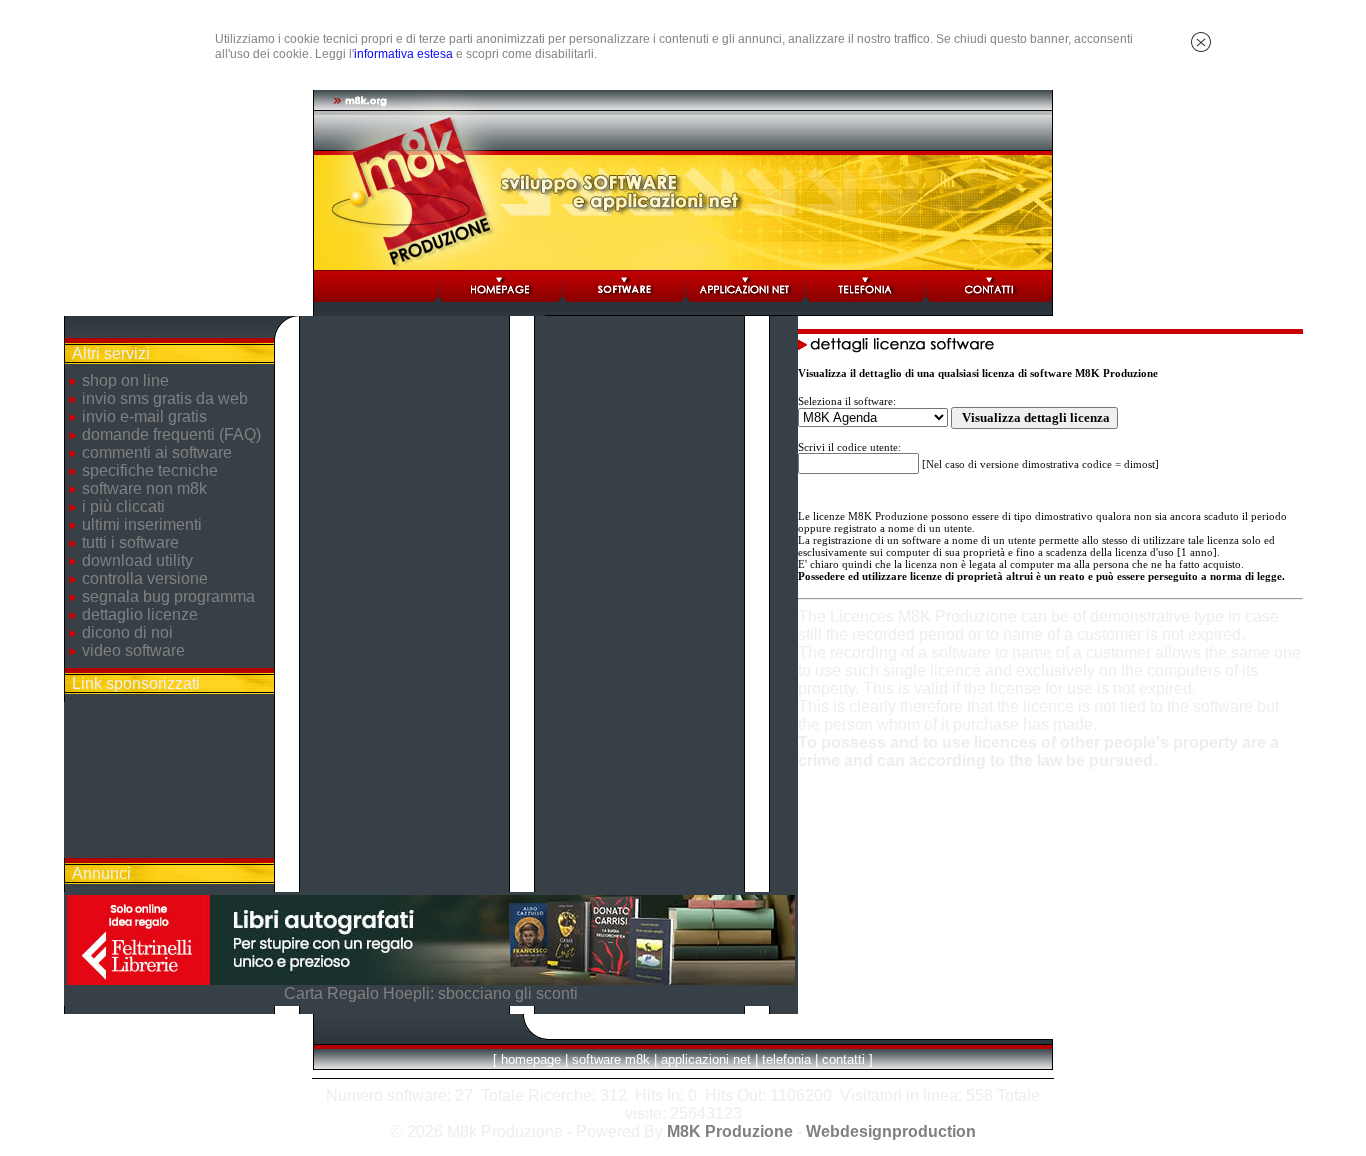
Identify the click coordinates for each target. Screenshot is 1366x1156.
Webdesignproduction (891, 1131)
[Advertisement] (169, 780)
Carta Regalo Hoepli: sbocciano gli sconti (431, 993)
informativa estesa (403, 54)
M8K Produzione (730, 1131)
